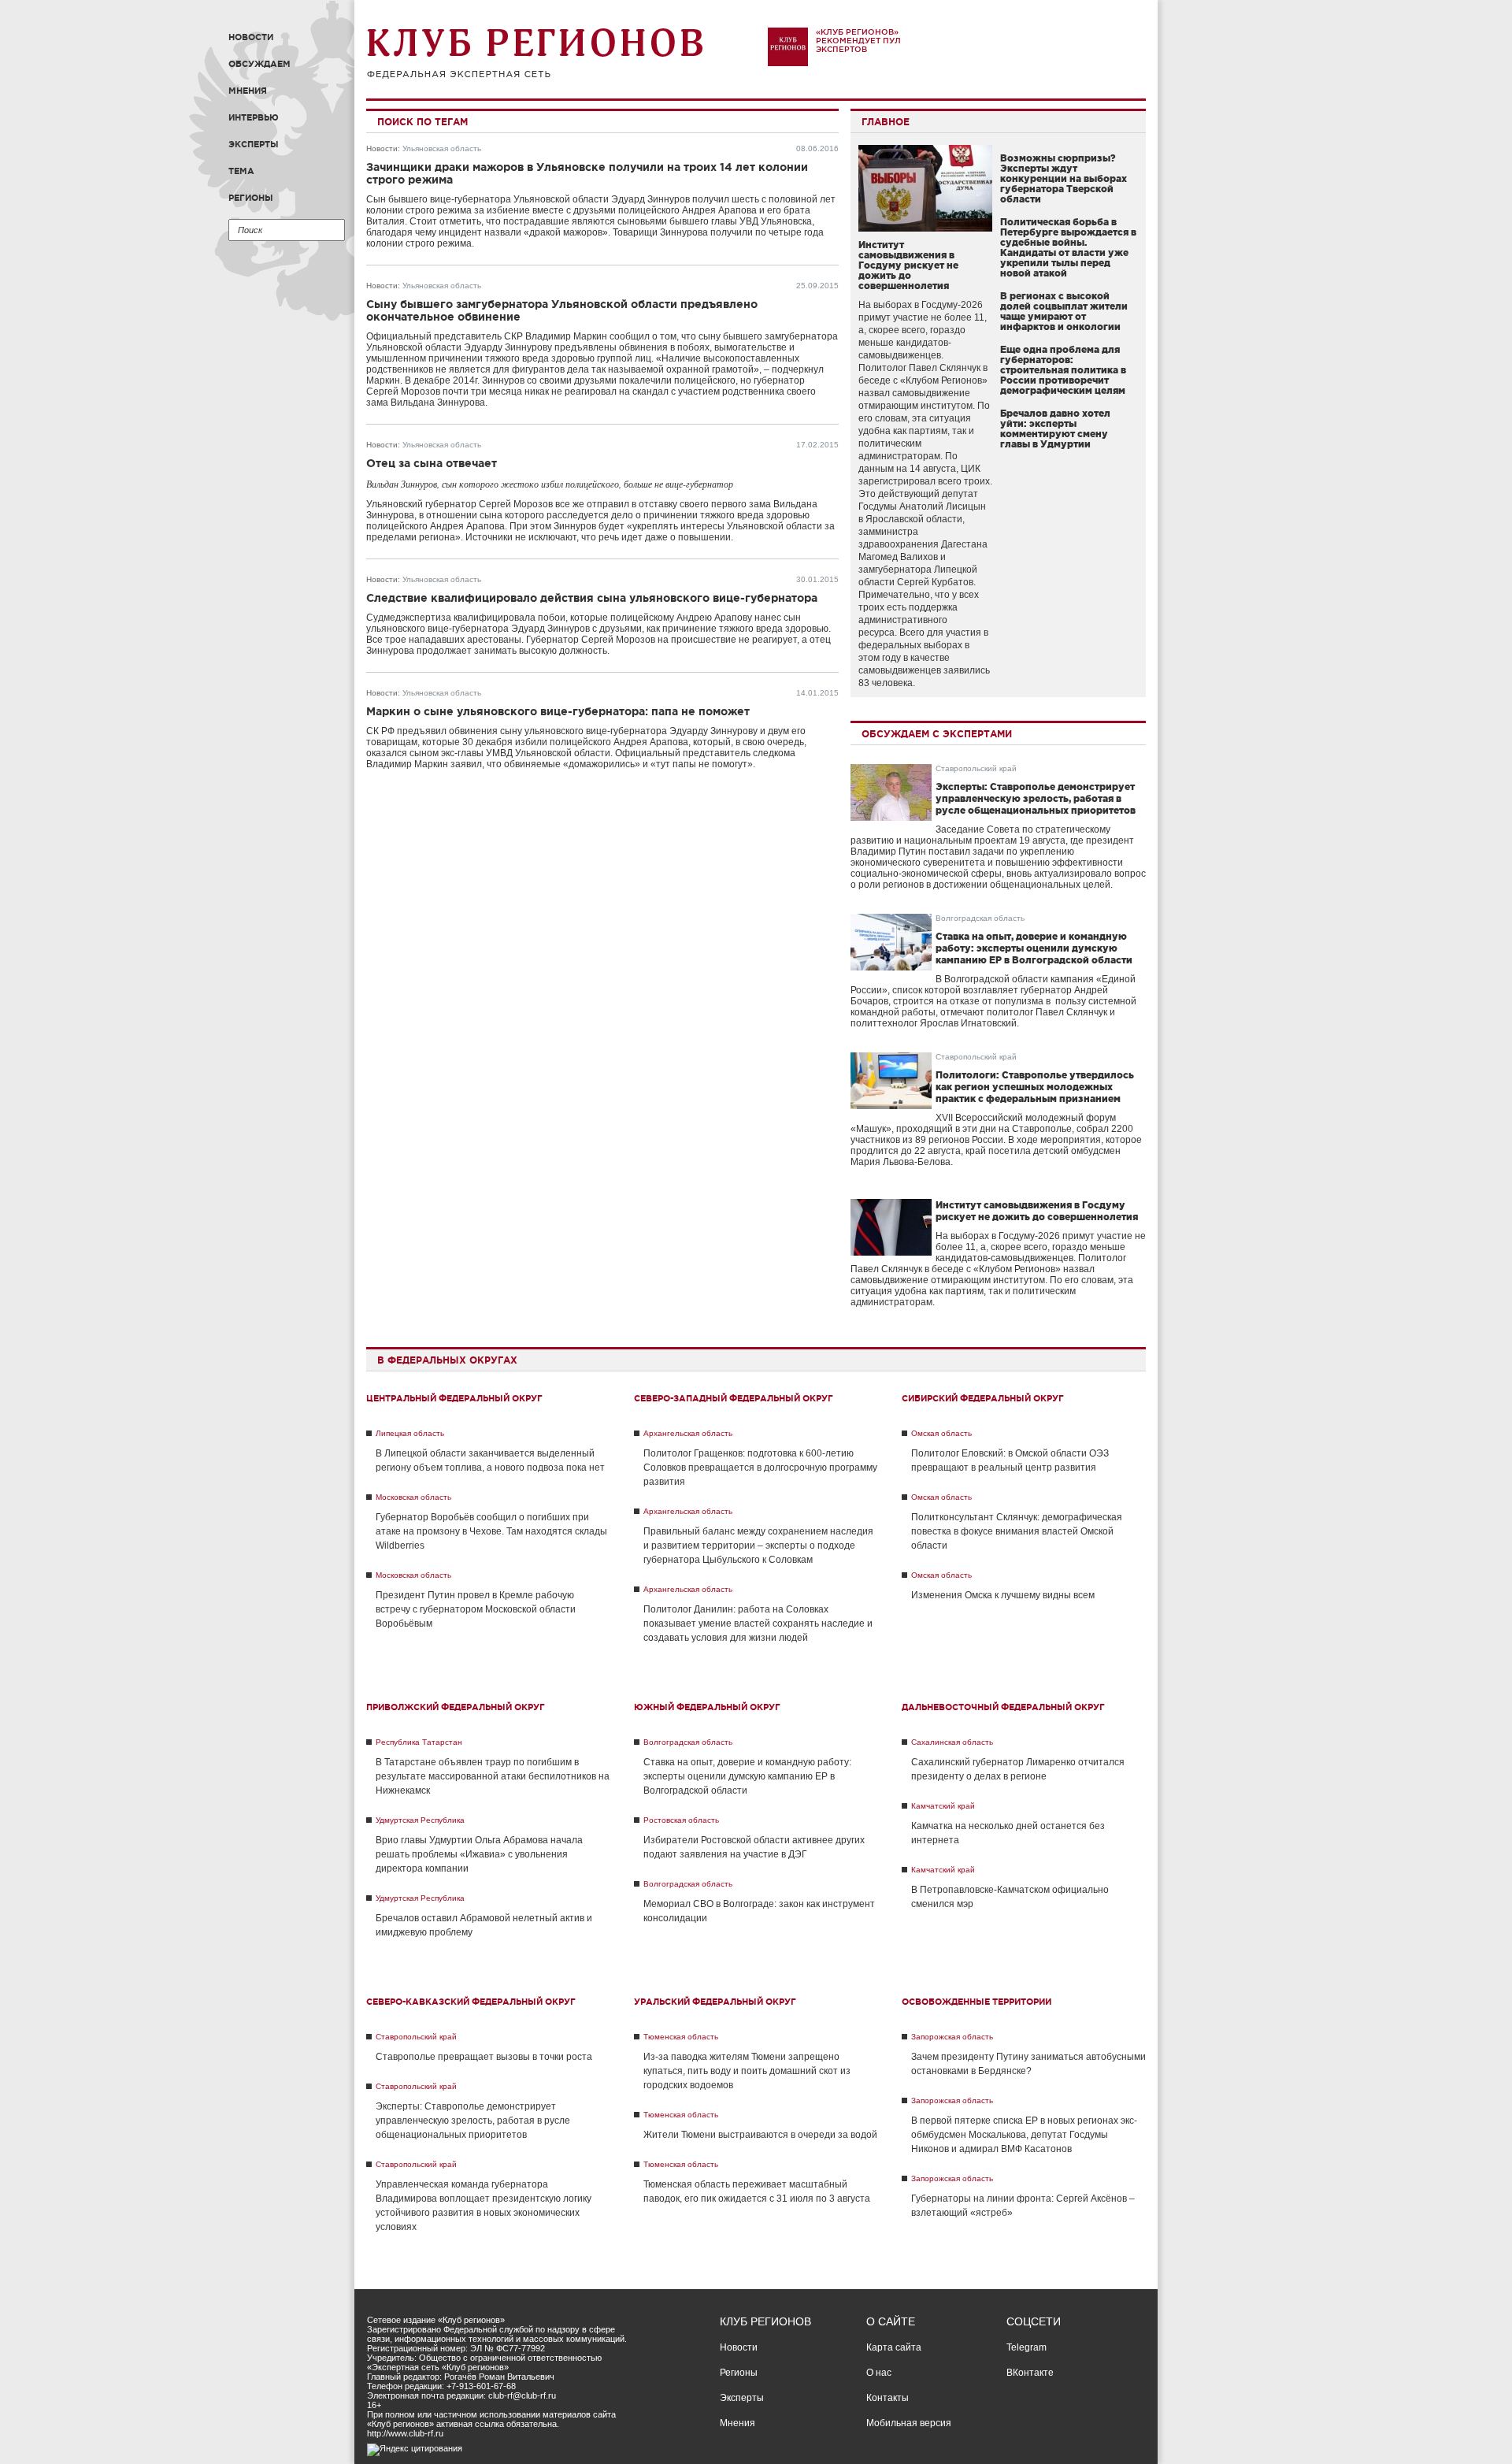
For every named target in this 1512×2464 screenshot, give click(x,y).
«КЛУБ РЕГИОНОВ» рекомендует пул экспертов (858, 41)
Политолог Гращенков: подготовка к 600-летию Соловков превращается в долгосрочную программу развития (760, 1468)
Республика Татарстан (419, 1742)
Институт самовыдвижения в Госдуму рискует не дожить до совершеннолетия (908, 265)
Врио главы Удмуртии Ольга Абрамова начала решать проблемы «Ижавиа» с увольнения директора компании (479, 1854)
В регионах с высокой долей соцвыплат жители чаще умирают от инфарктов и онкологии (1064, 311)
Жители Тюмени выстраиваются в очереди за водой (760, 2135)
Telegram (1027, 2347)
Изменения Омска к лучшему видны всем (1003, 1595)
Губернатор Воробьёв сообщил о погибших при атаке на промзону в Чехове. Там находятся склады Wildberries (491, 1531)
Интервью (254, 117)
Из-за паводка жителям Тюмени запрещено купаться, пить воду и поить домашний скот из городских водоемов (747, 2071)
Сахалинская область (952, 1742)
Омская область (941, 1433)
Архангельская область (688, 1433)
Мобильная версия (909, 2423)
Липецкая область (410, 1433)
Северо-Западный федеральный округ (734, 1398)
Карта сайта (894, 2347)
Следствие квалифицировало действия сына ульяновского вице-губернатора (592, 598)
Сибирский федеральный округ (983, 1398)
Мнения (248, 91)
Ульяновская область (442, 148)
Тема (241, 171)
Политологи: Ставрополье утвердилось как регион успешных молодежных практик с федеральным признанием (1035, 1087)
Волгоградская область (980, 918)
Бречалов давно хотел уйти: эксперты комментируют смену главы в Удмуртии (1055, 429)
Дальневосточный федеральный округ (1003, 1707)
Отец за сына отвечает (432, 463)
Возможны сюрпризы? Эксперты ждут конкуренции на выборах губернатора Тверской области (1064, 178)
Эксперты (254, 144)
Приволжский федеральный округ (456, 1707)
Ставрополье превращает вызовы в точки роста (484, 2057)
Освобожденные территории (976, 2002)
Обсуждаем (259, 64)
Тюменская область (681, 2037)
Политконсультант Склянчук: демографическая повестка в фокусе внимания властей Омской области (1017, 1531)
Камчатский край (943, 1806)
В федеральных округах (447, 1360)
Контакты (888, 2398)
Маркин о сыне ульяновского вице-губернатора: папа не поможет (558, 711)
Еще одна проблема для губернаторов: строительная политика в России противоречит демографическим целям (1063, 370)
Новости (251, 37)
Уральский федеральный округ (715, 2002)
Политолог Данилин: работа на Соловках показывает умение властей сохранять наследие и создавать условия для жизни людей (758, 1623)
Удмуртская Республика (420, 1820)
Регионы (251, 198)
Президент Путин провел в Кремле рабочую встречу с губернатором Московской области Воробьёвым (476, 1609)
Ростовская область (681, 1820)
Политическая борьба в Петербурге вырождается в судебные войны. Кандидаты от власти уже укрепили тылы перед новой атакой (1068, 247)
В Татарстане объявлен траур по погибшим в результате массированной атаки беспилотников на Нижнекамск (493, 1776)
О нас (879, 2373)
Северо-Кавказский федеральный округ (471, 2002)
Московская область (413, 1497)
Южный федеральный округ (707, 1707)
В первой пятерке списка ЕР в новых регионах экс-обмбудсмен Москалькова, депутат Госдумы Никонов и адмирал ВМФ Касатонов (1024, 2135)
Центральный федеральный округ (454, 1398)
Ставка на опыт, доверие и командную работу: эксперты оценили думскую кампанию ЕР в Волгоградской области (1034, 948)
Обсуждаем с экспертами (937, 734)
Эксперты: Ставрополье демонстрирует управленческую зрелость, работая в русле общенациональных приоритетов (1036, 798)
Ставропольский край (976, 768)
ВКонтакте (1030, 2373)
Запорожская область (952, 2037)
